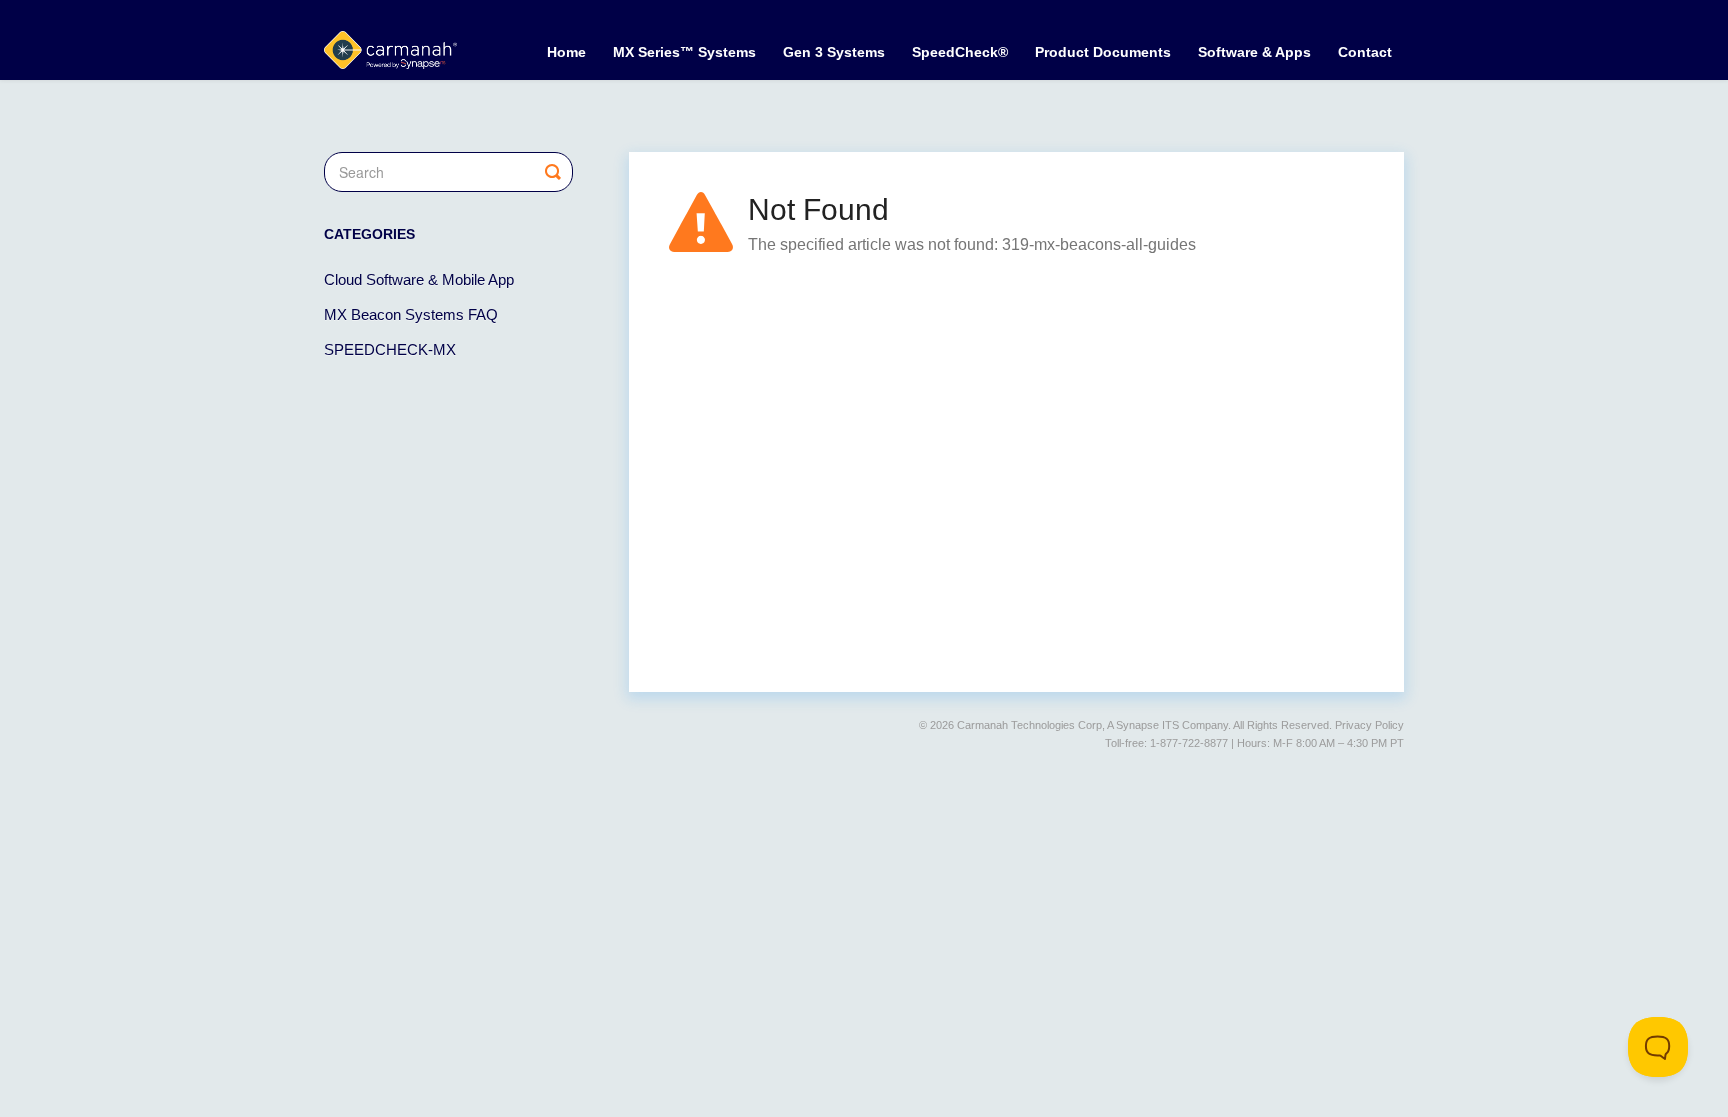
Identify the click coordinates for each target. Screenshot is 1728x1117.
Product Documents (1103, 52)
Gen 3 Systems (834, 52)
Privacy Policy (1369, 725)
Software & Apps (1254, 52)
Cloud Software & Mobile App (419, 279)
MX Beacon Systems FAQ (411, 314)
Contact (1365, 52)
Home (566, 52)
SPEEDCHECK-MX (390, 349)
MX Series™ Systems (684, 52)
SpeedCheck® (960, 52)
